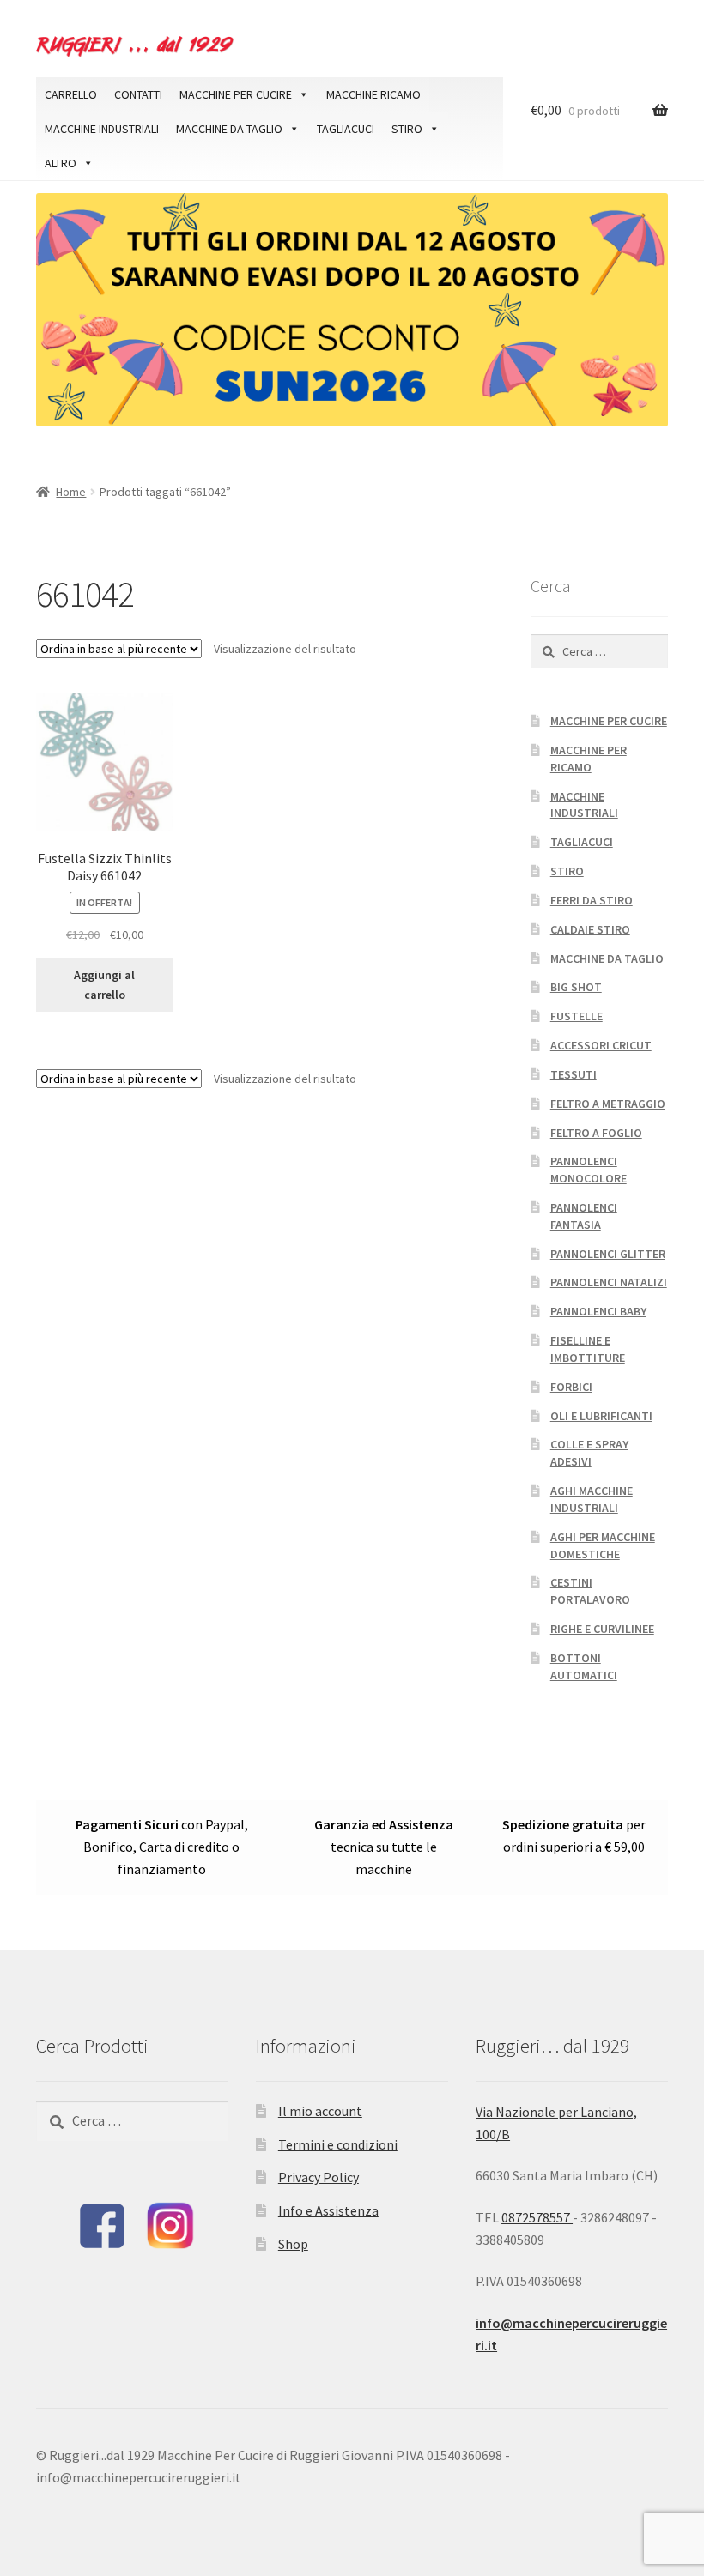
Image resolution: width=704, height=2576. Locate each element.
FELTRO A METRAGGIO (608, 1104)
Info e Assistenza (328, 2210)
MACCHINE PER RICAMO (589, 759)
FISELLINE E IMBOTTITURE (588, 1349)
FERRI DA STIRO (592, 900)
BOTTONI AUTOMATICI (584, 1666)
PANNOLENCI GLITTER (608, 1254)
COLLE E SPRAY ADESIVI (589, 1453)
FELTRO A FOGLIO (596, 1133)
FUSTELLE (577, 1016)
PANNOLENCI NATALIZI (609, 1282)
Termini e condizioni (338, 2144)
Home (71, 492)
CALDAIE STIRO (590, 929)
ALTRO (61, 163)
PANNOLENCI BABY (598, 1311)
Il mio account (320, 2111)
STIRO (407, 129)
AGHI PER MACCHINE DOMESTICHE (603, 1545)
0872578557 (537, 2217)
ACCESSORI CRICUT (601, 1045)
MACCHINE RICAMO (373, 94)
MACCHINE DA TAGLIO (229, 129)
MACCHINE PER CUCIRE (236, 94)
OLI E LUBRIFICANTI (601, 1416)
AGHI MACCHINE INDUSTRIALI (592, 1499)
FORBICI (571, 1387)
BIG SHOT (576, 987)
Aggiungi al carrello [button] (104, 985)
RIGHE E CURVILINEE (602, 1629)
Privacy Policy (319, 2177)
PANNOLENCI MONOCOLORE (589, 1170)
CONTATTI (138, 94)
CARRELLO (71, 94)
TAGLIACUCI (346, 129)
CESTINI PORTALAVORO (590, 1591)
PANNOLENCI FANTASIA (584, 1216)
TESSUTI (574, 1074)
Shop (293, 2244)
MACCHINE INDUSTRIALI (102, 129)
